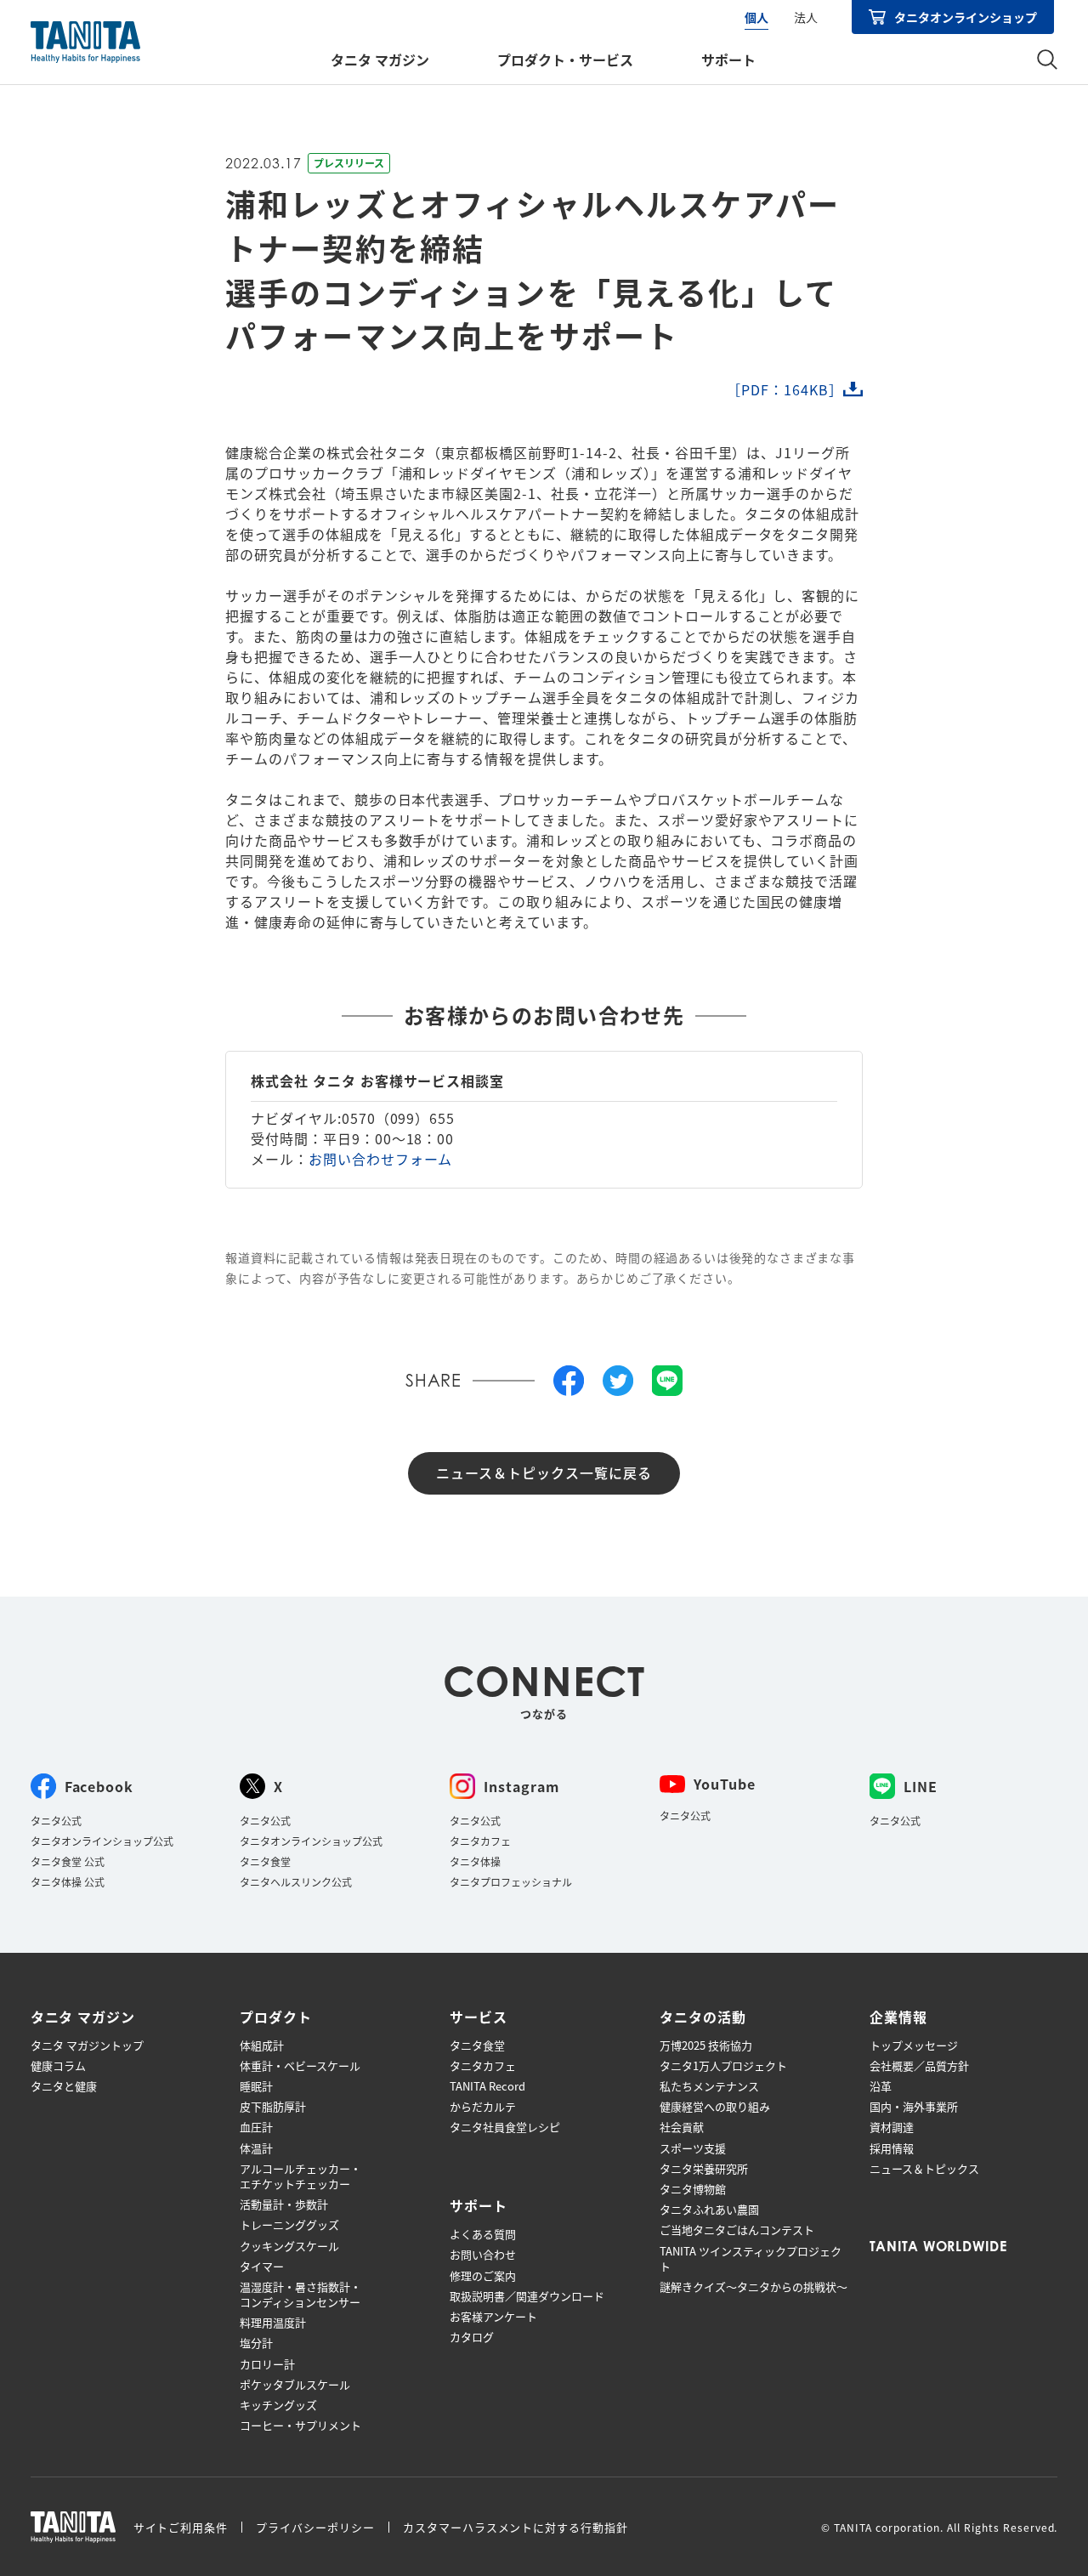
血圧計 (256, 2127)
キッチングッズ (278, 2405)
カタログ (472, 2337)
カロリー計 (267, 2364)
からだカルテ (483, 2107)
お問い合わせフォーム (381, 1159)
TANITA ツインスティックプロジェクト (751, 2259)
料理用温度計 (273, 2323)
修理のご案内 (483, 2276)
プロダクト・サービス (565, 60)
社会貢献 (682, 2127)
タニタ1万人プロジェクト (723, 2066)
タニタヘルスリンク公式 (296, 1882)
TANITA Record (487, 2086)
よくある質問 (483, 2234)
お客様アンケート (493, 2317)
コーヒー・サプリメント (300, 2426)
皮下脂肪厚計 (273, 2107)
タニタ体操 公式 (68, 1882)
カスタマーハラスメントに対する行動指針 (516, 2527)
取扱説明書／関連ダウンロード (527, 2296)
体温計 (256, 2148)
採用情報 (892, 2148)
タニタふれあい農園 (709, 2210)
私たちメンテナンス (709, 2086)
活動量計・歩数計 (284, 2204)
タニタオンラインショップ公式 (102, 1841)
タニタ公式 (56, 1821)
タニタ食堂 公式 (68, 1861)
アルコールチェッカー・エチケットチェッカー (300, 2176)
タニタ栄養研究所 (704, 2169)
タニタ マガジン (380, 60)
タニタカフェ (480, 1841)
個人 (756, 17)
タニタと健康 (64, 2086)
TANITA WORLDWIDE (938, 2246)
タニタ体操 (475, 1861)
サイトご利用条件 (181, 2527)
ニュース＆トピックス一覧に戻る (544, 1472)
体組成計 (262, 2045)
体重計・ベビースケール (300, 2066)
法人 (806, 17)
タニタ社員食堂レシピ (505, 2127)
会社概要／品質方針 (919, 2066)
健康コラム (58, 2066)
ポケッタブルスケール (295, 2385)
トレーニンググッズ (289, 2225)
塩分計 (256, 2343)
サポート (728, 60)
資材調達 (892, 2127)
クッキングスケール (289, 2246)
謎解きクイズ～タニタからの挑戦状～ (754, 2287)
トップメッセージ (914, 2045)
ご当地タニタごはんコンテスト (737, 2230)
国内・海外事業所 (914, 2107)
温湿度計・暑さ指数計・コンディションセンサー (300, 2295)
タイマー (262, 2267)
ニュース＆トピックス (924, 2169)
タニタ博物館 (693, 2189)
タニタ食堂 (265, 1861)
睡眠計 (256, 2086)
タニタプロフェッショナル (511, 1882)
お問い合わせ (483, 2255)
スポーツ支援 (693, 2148)
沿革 (881, 2086)
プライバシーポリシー (315, 2527)
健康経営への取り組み (715, 2107)
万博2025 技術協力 (706, 2045)
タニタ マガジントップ (87, 2045)
